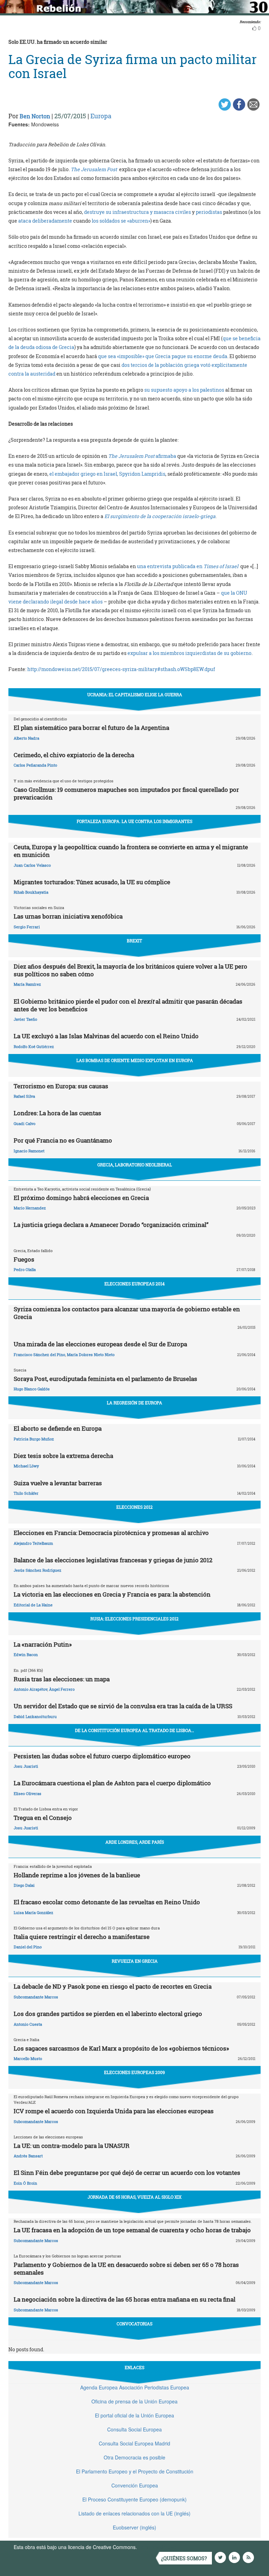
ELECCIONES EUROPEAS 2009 (134, 2072)
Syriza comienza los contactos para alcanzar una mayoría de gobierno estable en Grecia (127, 1313)
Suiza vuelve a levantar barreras (58, 1483)
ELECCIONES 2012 (134, 1507)
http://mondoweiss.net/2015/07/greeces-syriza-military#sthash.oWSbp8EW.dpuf (121, 669)
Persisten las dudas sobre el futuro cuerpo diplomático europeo (102, 1756)
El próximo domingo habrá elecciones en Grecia (81, 1198)
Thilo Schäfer (26, 1493)
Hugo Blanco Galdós (32, 1389)
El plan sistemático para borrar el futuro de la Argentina (91, 728)
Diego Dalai (24, 1885)
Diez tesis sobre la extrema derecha (63, 1456)
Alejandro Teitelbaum (33, 1543)
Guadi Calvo (25, 1123)
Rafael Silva (24, 1096)
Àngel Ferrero (62, 1689)
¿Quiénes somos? (184, 2558)
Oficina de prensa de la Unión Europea (134, 2401)
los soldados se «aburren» (121, 221)
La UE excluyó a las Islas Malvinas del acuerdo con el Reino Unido (106, 1036)
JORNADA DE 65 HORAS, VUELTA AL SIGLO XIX (134, 2197)
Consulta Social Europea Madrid (134, 2443)
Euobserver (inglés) (134, 2527)
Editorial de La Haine (33, 1605)
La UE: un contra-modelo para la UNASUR (72, 2146)
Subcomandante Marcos (36, 1997)
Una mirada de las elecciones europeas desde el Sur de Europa (100, 1344)
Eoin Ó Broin (25, 2183)
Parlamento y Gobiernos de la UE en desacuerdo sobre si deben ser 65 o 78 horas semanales (126, 2268)
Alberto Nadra (26, 738)
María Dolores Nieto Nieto (91, 1355)
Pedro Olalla (25, 1269)
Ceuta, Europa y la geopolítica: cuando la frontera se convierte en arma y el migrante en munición (131, 851)
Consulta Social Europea (134, 2429)
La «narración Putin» (43, 1644)
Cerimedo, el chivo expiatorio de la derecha (74, 755)
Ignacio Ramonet (29, 1151)
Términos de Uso (157, 2547)
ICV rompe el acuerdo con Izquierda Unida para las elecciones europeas (114, 2111)
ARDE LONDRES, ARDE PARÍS (135, 1842)
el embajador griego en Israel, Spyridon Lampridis (107, 474)
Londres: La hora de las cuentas (57, 1113)
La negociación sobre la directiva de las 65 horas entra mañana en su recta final (125, 2299)
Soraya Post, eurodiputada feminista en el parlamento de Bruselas (105, 1379)
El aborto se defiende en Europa (58, 1428)
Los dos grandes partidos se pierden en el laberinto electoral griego (108, 2014)
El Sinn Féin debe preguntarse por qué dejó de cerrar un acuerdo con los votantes (127, 2173)
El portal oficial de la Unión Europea (134, 2415)
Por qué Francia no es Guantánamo (63, 1140)
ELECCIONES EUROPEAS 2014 (134, 1284)
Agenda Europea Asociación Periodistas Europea (135, 2387)
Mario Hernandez (30, 1208)
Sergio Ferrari (27, 927)
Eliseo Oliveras (27, 1793)
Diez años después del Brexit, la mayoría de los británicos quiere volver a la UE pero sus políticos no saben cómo (130, 970)
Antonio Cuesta (28, 2024)
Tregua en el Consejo (43, 1818)
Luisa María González (33, 1912)
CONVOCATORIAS (134, 2324)
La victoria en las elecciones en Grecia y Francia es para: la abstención (112, 1594)
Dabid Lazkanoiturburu (35, 1716)
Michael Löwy (26, 1466)
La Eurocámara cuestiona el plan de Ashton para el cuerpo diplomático (112, 1783)
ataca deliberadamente (46, 221)
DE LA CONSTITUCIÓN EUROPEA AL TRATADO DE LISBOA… (134, 1730)
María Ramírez (27, 984)
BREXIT (134, 941)
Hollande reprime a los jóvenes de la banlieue (77, 1875)
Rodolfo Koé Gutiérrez (34, 1046)
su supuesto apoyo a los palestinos (185, 390)
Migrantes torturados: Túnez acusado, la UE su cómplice (92, 882)
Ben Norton (35, 116)
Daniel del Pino (28, 1947)
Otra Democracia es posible (134, 2457)
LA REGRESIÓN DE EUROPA (134, 1403)
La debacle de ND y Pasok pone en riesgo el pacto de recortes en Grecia (113, 1986)
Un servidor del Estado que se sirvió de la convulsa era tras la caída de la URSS (123, 1706)
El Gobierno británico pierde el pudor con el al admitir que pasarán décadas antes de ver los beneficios (128, 1005)
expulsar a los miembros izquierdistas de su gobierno (189, 653)
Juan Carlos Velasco (32, 865)
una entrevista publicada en (170, 566)
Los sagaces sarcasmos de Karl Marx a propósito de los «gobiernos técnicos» (121, 2048)
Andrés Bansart (28, 2156)
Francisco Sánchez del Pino (39, 1355)
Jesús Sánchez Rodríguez (37, 1570)
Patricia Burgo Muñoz (34, 1439)
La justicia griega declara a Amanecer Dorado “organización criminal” (111, 1225)
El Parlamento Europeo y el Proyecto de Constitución (135, 2471)
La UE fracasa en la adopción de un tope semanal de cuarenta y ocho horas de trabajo (132, 2230)
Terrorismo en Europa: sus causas (61, 1086)
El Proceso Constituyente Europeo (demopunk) (134, 2499)
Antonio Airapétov (30, 1689)
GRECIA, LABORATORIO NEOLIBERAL (135, 1165)
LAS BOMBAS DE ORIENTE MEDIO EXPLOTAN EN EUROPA (135, 1060)
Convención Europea (135, 2485)
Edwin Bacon (26, 1654)
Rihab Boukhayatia (31, 892)
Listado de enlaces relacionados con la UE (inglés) (134, 2513)
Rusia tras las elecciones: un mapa (62, 1679)
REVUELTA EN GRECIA (135, 1961)
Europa (101, 116)
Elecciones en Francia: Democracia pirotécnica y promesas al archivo (111, 1533)
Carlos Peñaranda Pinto (35, 765)
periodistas (209, 212)
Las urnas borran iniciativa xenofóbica (68, 916)
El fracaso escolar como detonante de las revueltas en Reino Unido (107, 1902)
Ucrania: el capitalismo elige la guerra (135, 694)
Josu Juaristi (26, 1766)
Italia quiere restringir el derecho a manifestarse (82, 1937)
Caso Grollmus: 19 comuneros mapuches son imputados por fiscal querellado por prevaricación (126, 793)
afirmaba (166, 456)
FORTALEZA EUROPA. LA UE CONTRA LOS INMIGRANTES (134, 821)
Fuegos (24, 1259)
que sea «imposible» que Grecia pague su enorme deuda (163, 356)
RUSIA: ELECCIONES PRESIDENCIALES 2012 (134, 1619)
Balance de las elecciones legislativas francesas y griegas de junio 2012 (113, 1560)
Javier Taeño (25, 1019)
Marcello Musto (28, 2058)
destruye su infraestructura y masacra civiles (138, 212)
